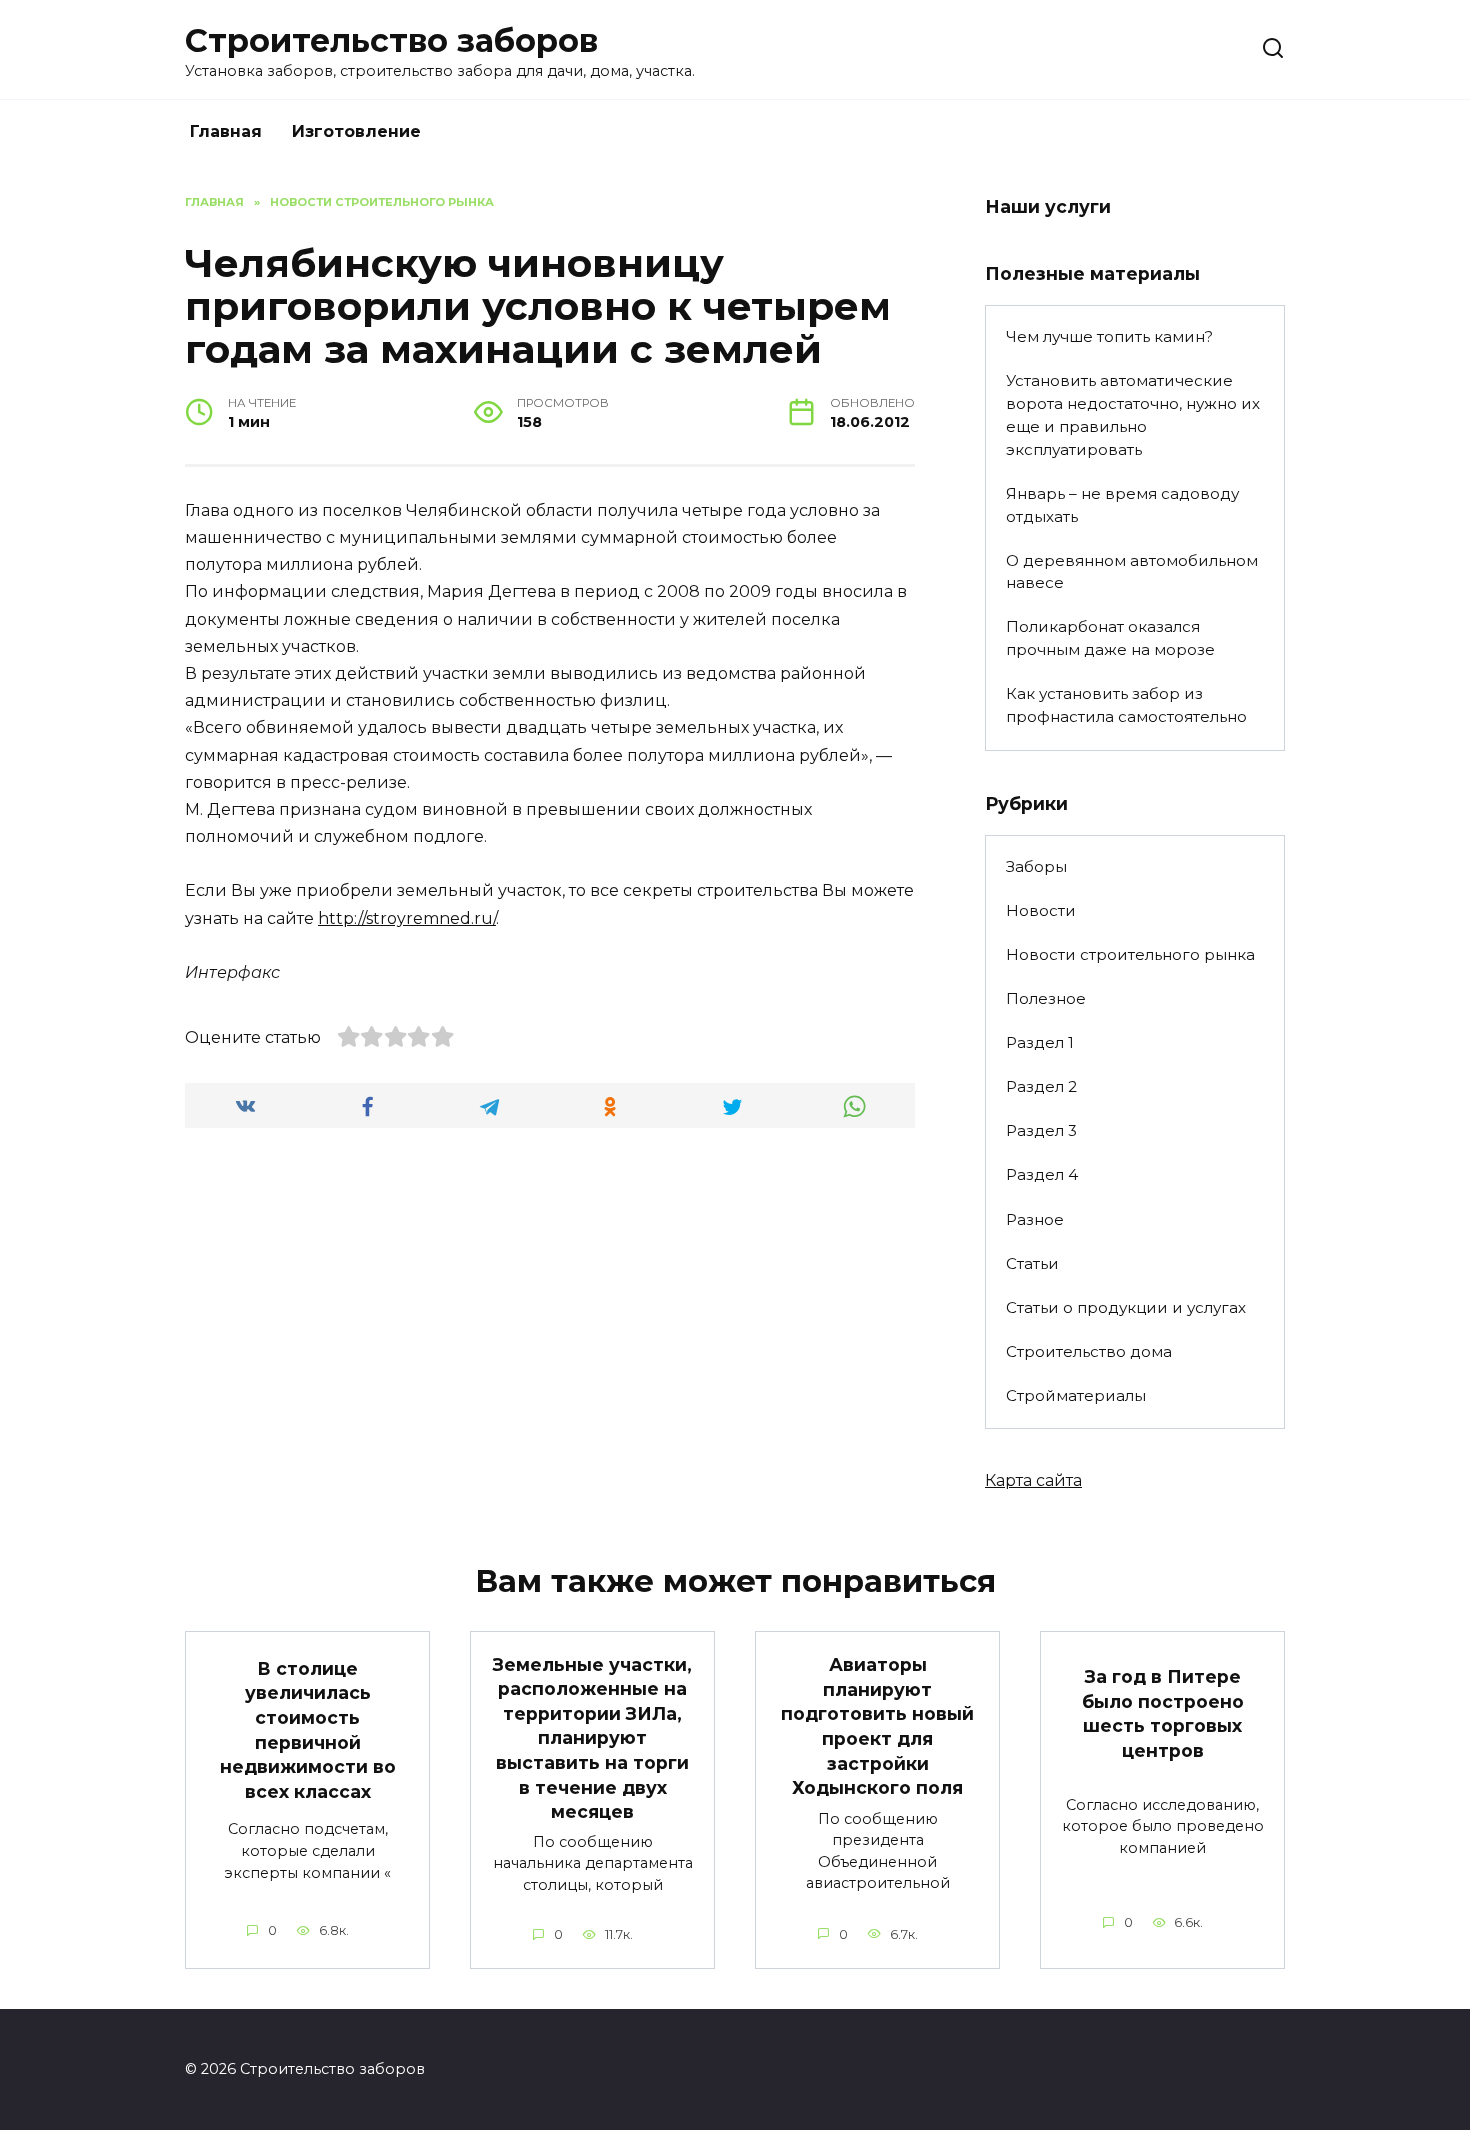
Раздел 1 (1040, 1042)
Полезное (1046, 998)
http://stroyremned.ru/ (407, 918)
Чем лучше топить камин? (1109, 336)
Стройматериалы (1076, 1395)
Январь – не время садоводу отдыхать (1122, 505)
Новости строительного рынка (1130, 954)
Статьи (1032, 1263)
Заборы (1036, 866)
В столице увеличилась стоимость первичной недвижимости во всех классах (308, 1729)
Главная (226, 131)
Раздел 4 (1042, 1174)
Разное (1035, 1219)
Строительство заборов (391, 40)
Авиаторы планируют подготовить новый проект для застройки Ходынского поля (877, 1726)
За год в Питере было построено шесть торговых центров (1163, 1713)
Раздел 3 (1041, 1130)
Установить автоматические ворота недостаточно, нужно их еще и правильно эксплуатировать (1133, 414)
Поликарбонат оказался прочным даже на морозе (1110, 638)
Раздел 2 (1041, 1086)
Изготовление (356, 131)
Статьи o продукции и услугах (1126, 1307)
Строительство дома (1089, 1351)
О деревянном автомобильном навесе (1132, 572)
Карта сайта (1033, 1480)
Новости (1041, 910)
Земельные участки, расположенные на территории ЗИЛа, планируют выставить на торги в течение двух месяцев (592, 1737)
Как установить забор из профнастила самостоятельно (1126, 705)
